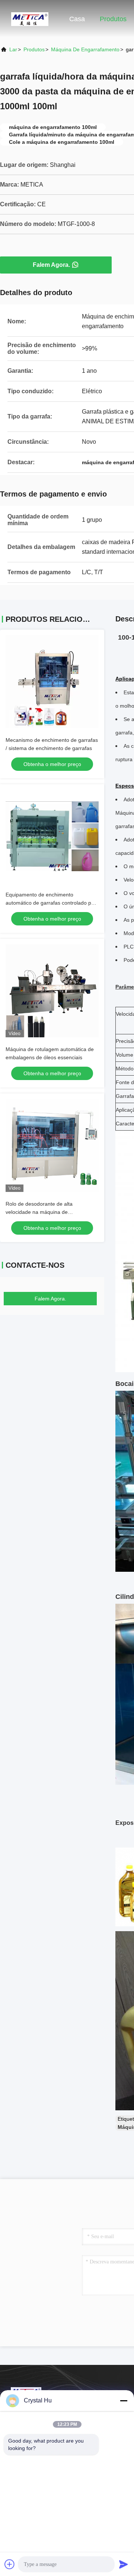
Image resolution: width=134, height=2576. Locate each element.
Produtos (113, 19)
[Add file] (10, 2564)
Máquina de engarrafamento (85, 49)
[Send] (124, 2564)
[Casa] (30, 19)
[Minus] (124, 2401)
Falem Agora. (51, 265)
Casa (77, 19)
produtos (34, 49)
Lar (13, 49)
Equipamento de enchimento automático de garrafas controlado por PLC (51, 903)
